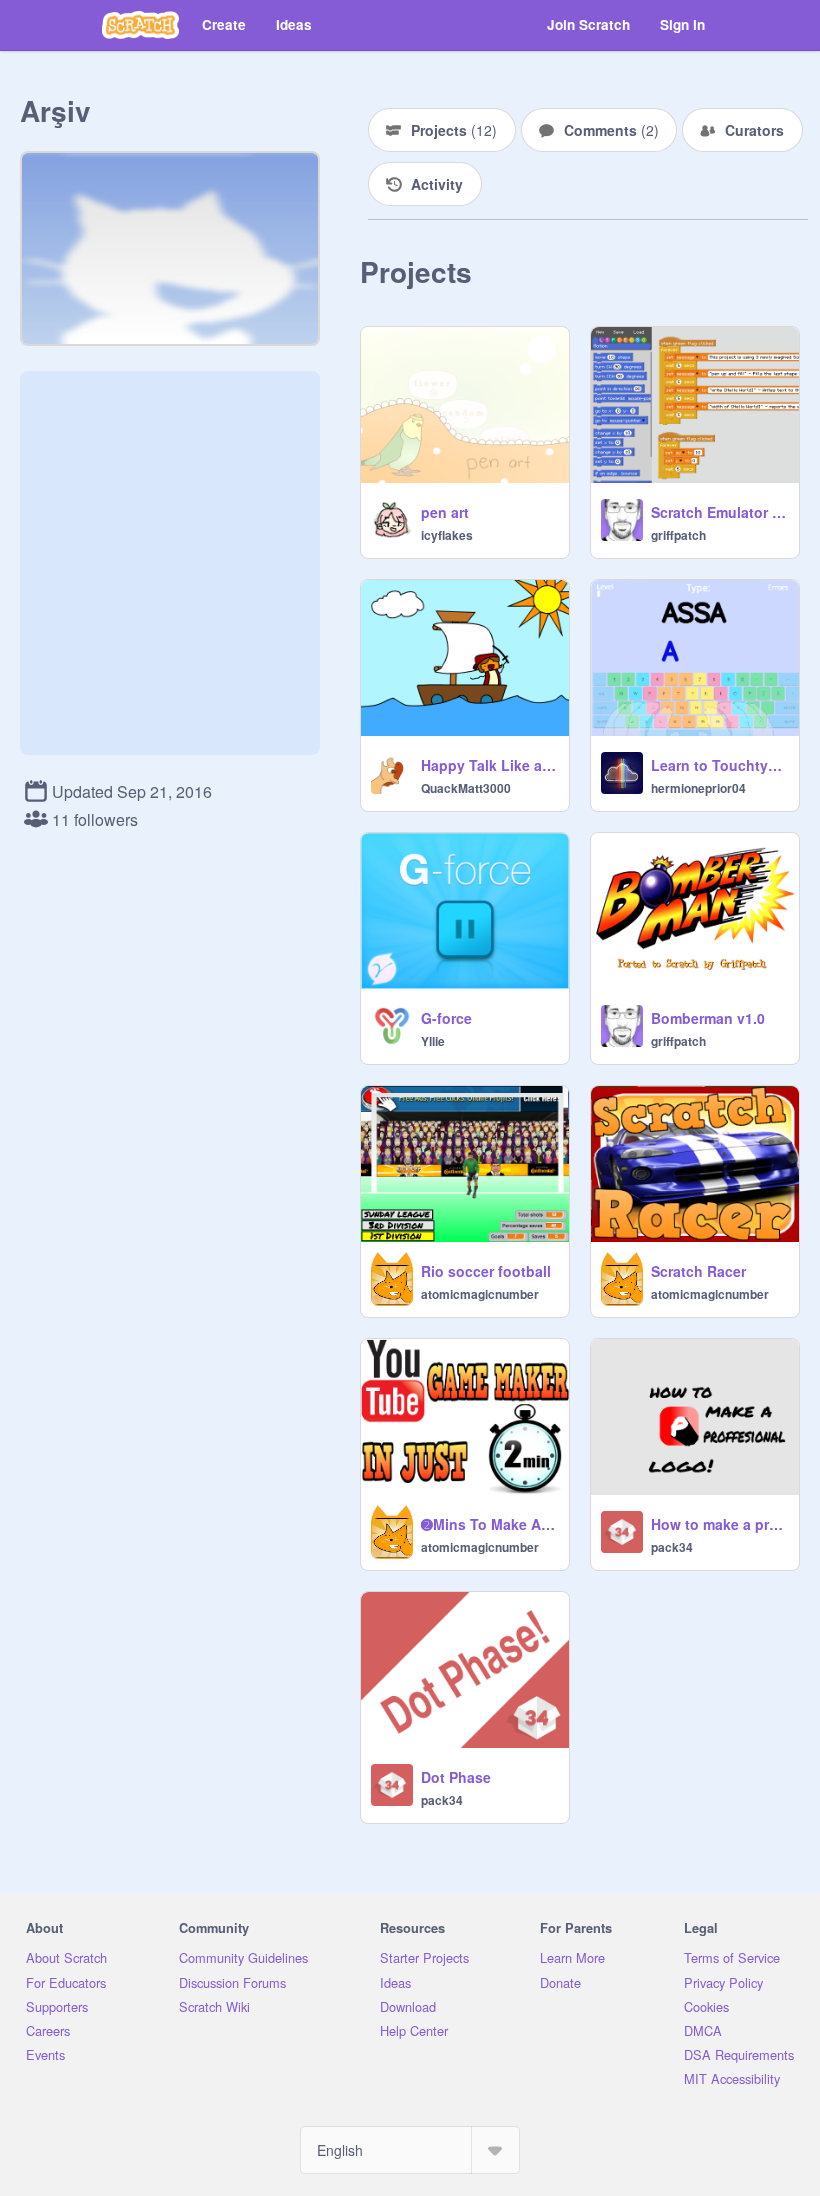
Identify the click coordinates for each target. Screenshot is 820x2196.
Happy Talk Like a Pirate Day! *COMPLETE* (489, 765)
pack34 (672, 1547)
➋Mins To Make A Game (489, 1524)
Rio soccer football (486, 1271)
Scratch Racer (698, 1271)
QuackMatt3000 (466, 788)
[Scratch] (140, 25)
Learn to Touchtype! (719, 765)
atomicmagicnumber (480, 1294)
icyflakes (447, 535)
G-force (446, 1018)
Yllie (433, 1041)
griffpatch (678, 535)
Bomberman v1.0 (708, 1018)
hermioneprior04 (698, 788)
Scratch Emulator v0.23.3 (719, 512)
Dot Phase (456, 1777)
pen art (445, 512)
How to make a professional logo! (719, 1524)
